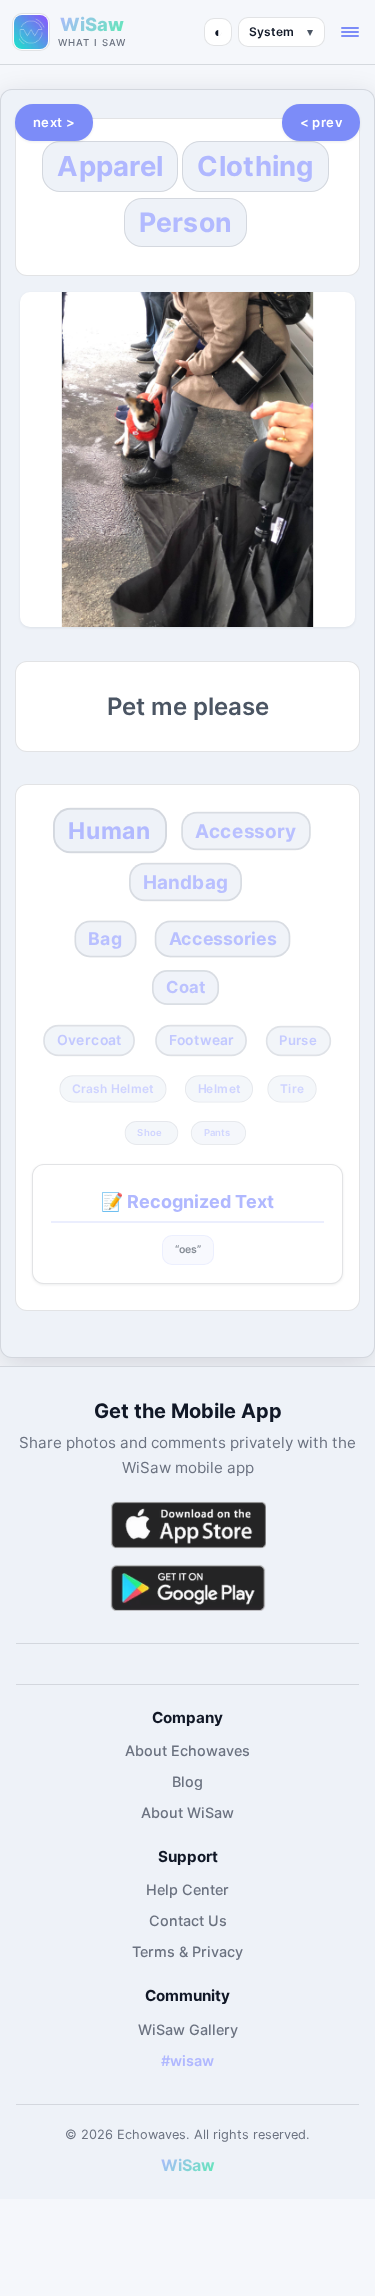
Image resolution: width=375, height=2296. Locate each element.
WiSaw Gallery (188, 2029)
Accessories (223, 939)
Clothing (255, 166)
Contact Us (188, 1920)
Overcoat (89, 1040)
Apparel (110, 166)
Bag (106, 939)
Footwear (201, 1040)
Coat (185, 987)
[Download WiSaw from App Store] (188, 1524)
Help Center (187, 1889)
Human (109, 831)
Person (186, 222)
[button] (350, 32)
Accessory (246, 831)
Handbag (185, 882)
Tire (292, 1088)
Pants (217, 1132)
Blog (187, 1781)
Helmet (219, 1088)
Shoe (149, 1132)
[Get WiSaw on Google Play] (188, 1587)
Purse (298, 1041)
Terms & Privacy (187, 1951)
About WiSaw (187, 1812)
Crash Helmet (112, 1088)
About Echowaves (187, 1750)
